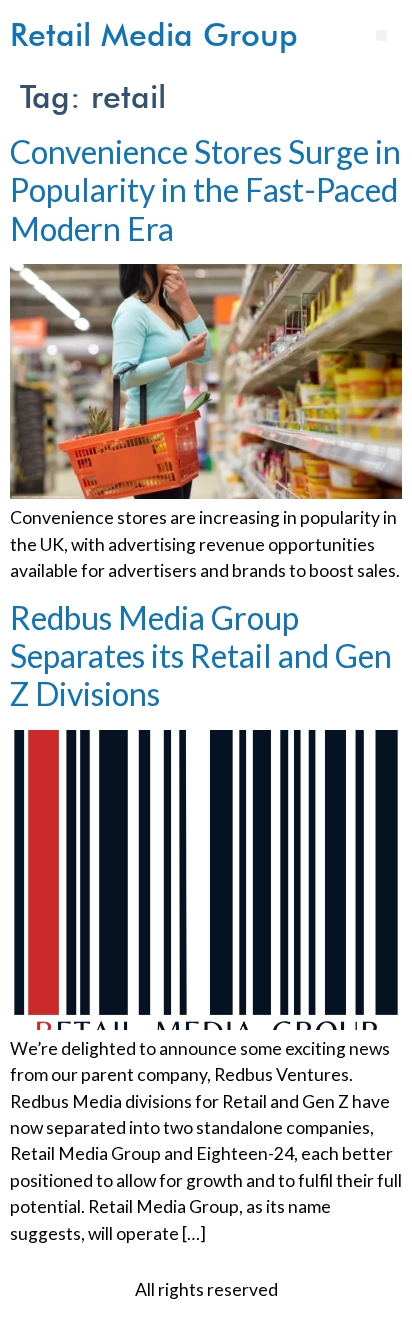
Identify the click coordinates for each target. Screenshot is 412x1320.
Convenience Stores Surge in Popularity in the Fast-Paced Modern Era (205, 190)
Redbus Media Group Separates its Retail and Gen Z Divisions (201, 656)
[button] (381, 35)
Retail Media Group (154, 34)
